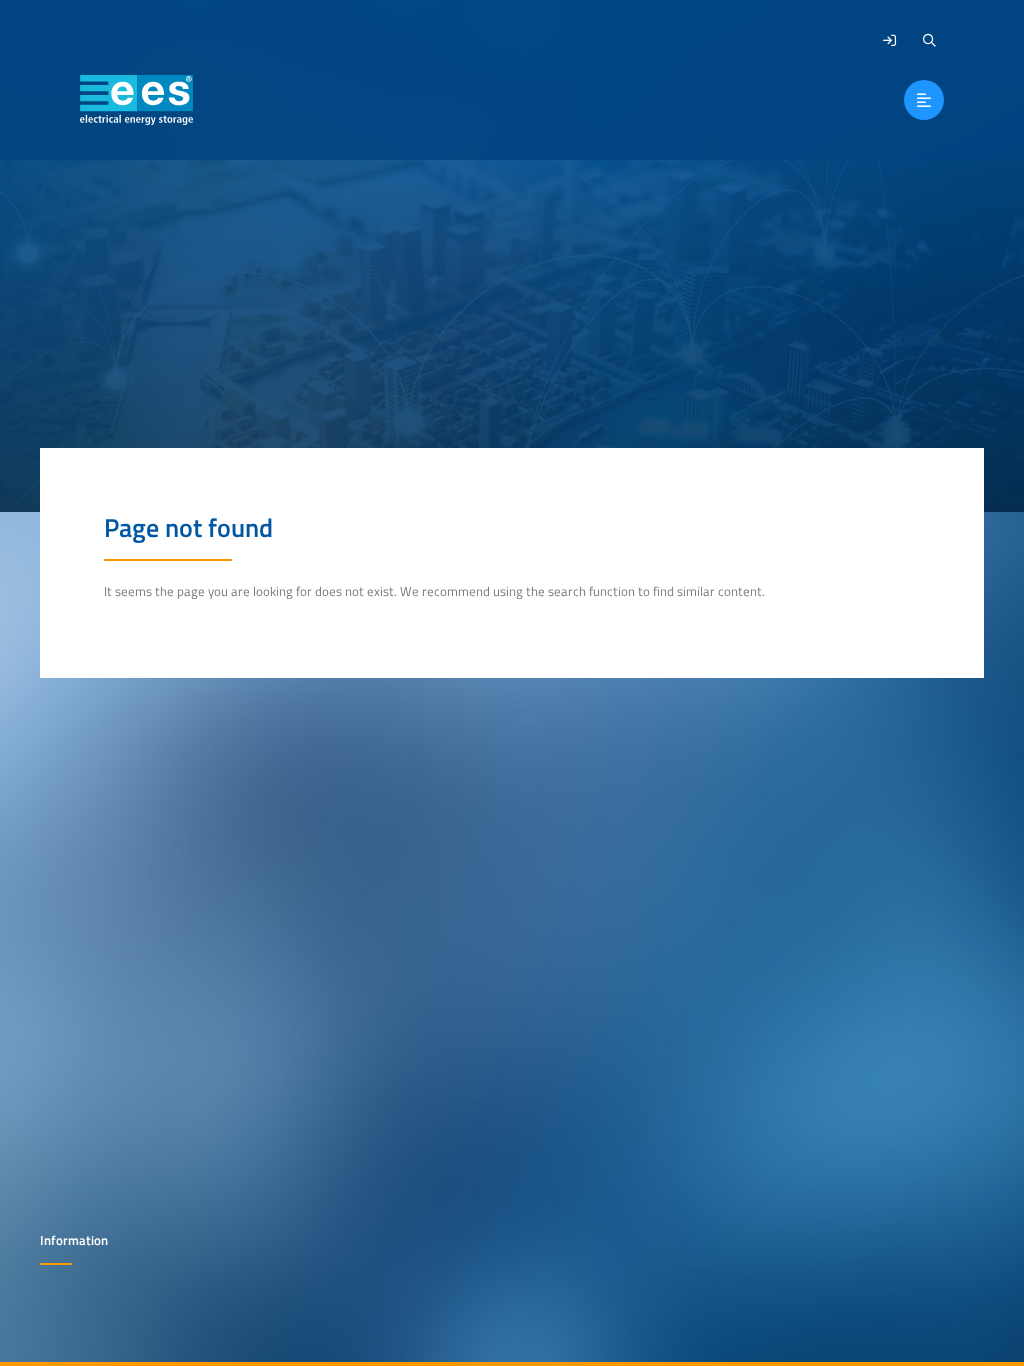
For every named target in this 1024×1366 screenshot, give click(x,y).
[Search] (929, 40)
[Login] (889, 40)
